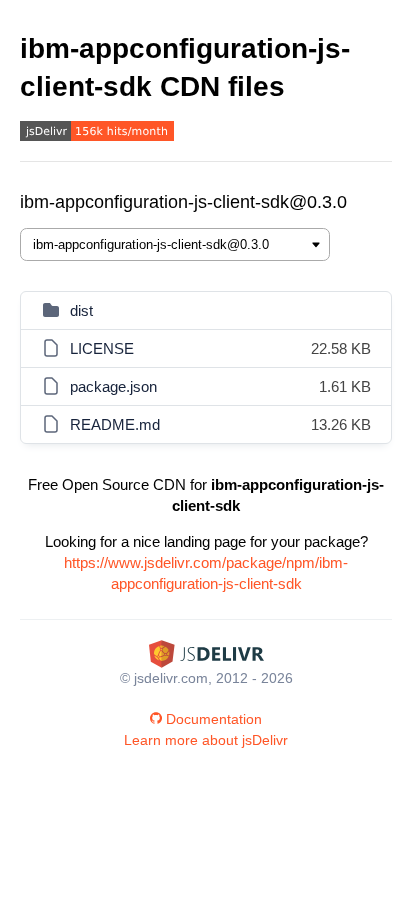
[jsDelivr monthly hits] (97, 133)
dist (81, 310)
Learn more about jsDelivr (206, 740)
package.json (113, 386)
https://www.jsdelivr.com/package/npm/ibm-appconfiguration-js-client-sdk (206, 573)
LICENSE (102, 348)
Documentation (214, 719)
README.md (115, 424)
